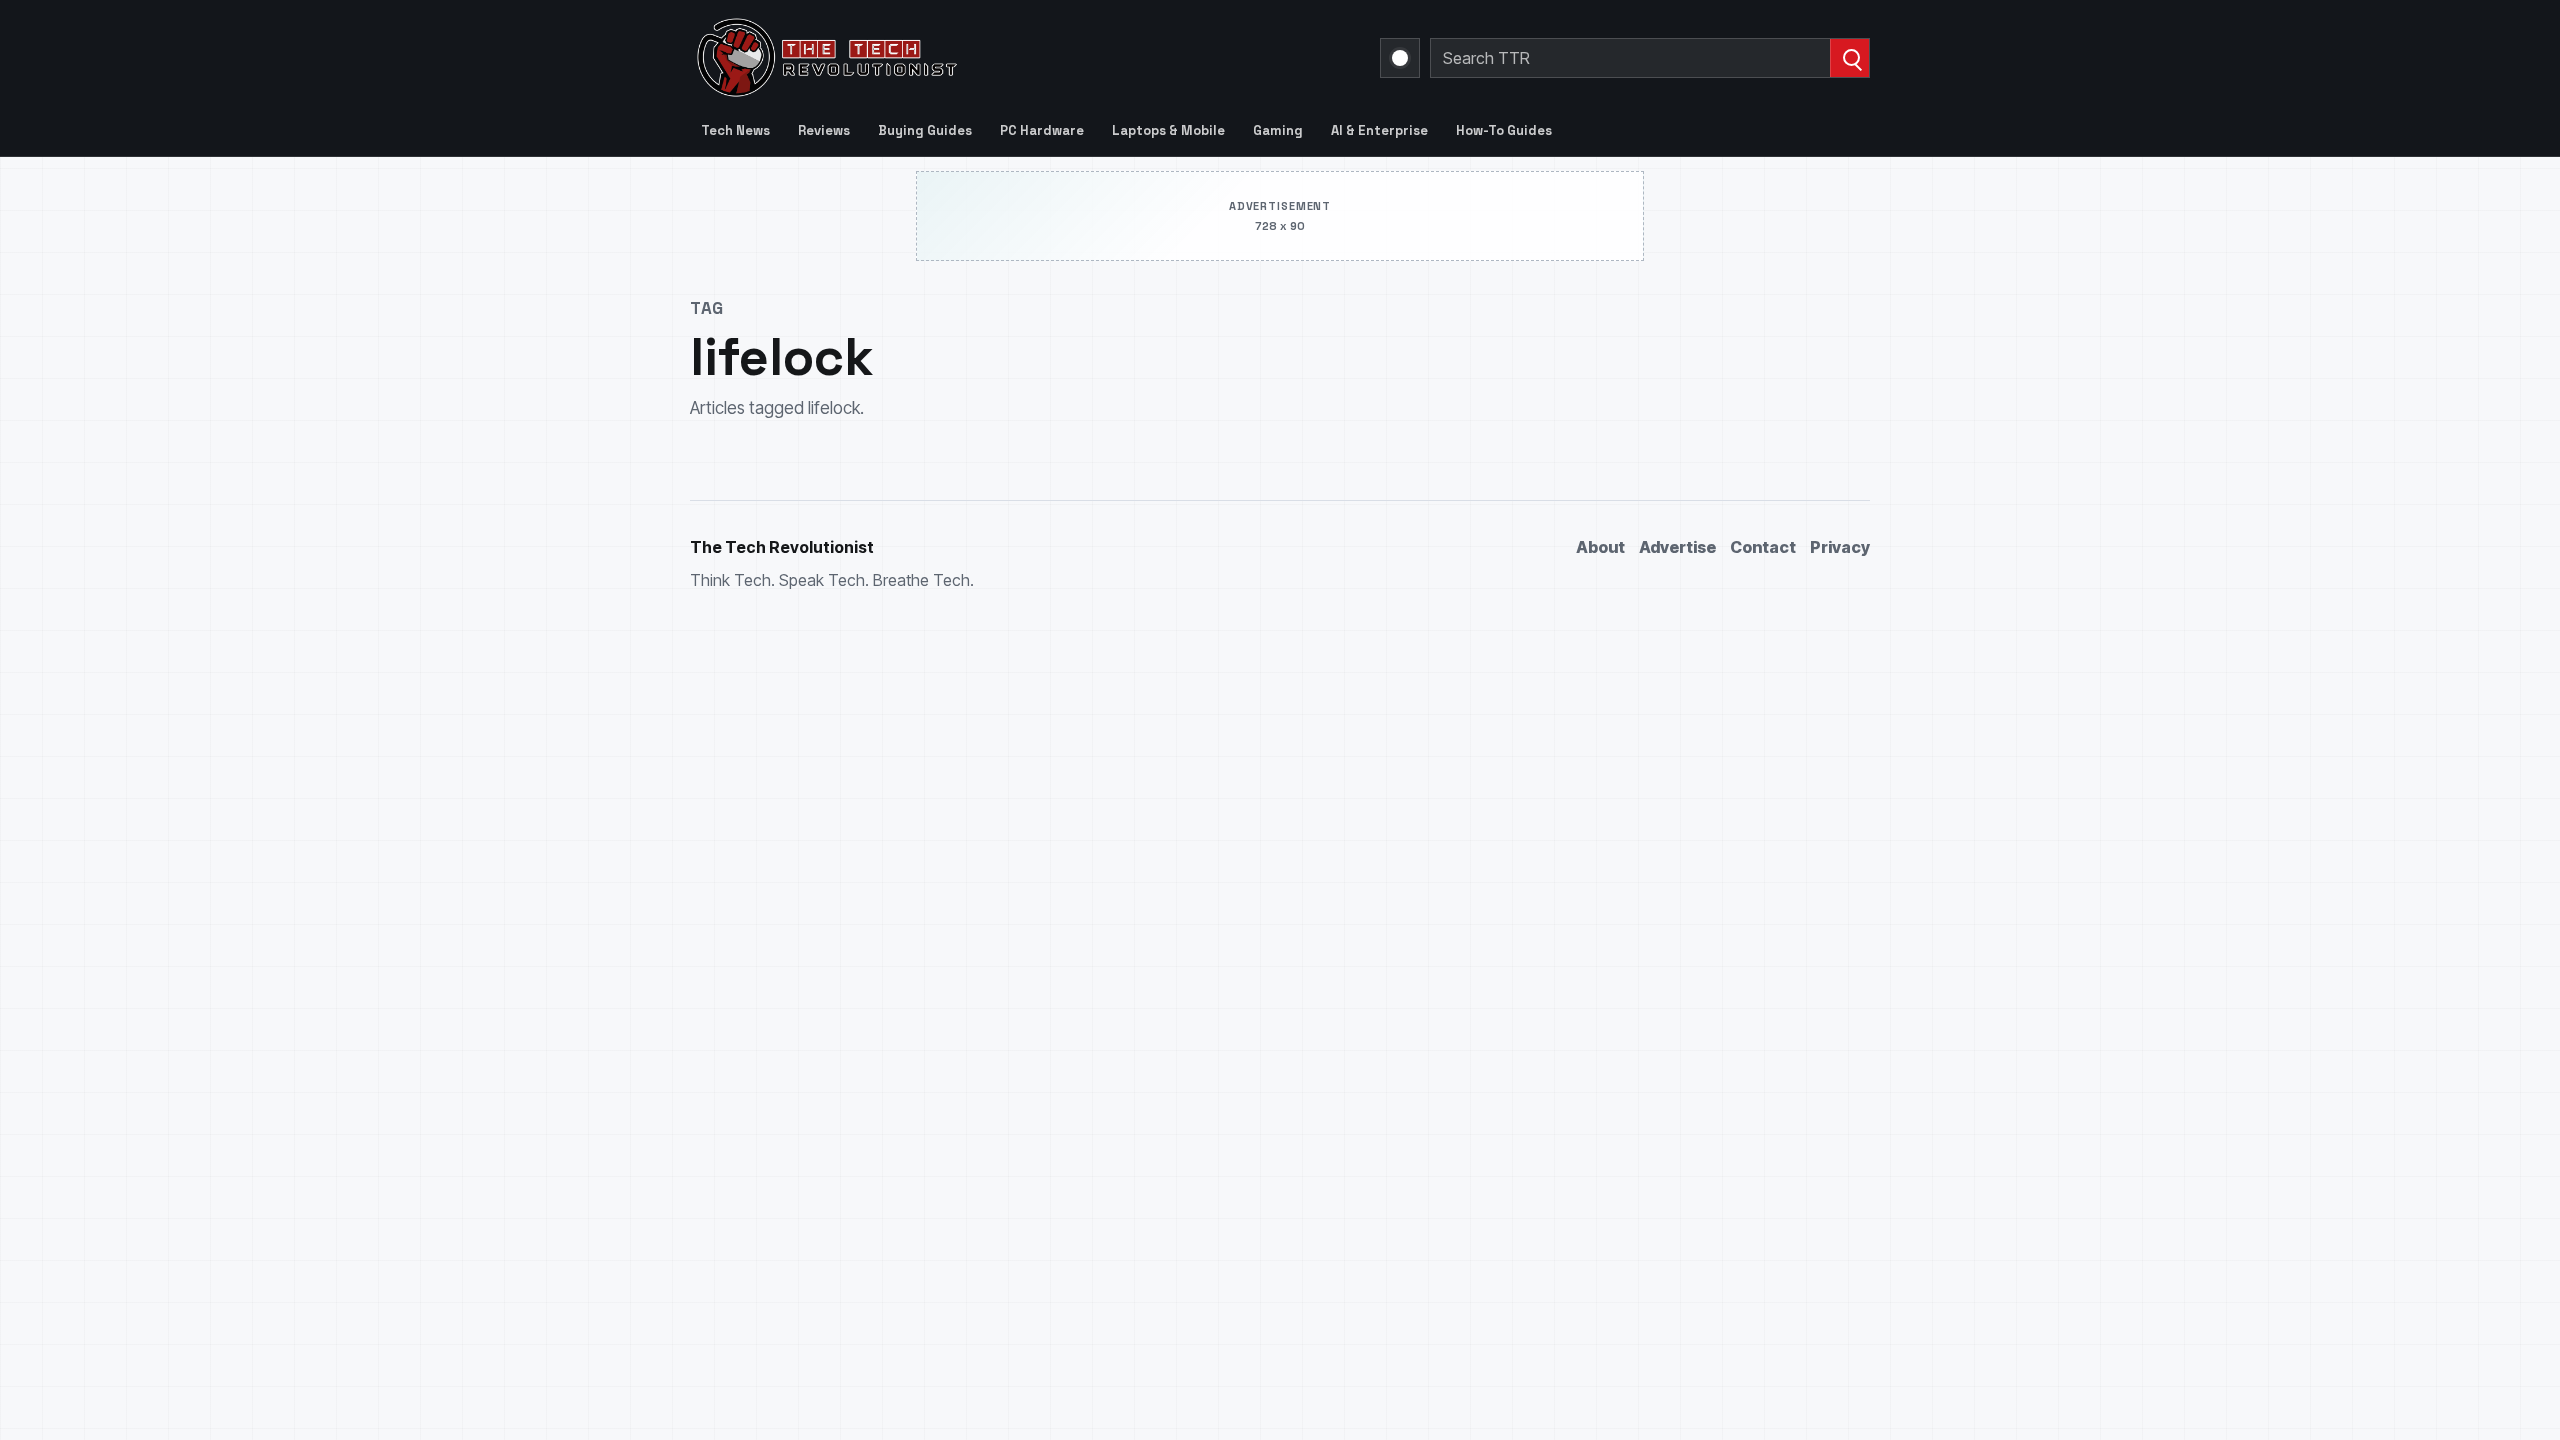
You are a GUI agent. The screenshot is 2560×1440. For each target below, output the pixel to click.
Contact (1763, 547)
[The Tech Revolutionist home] (970, 58)
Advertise (1677, 547)
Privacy (1840, 547)
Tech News (735, 130)
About (1600, 547)
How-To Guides (1504, 130)
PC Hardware (1042, 130)
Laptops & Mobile (1168, 130)
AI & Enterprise (1379, 130)
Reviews (824, 130)
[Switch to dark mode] (1400, 58)
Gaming (1278, 130)
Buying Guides (925, 130)
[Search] (1849, 58)
